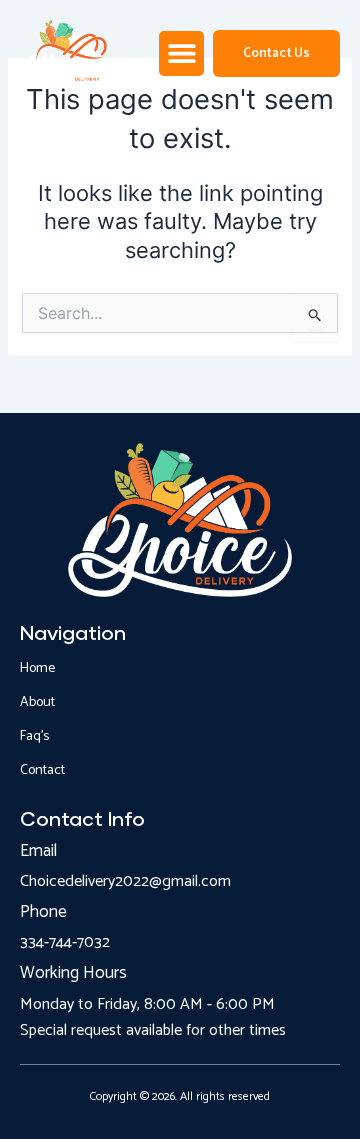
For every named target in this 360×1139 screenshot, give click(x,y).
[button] (181, 53)
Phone (43, 912)
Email (38, 851)
